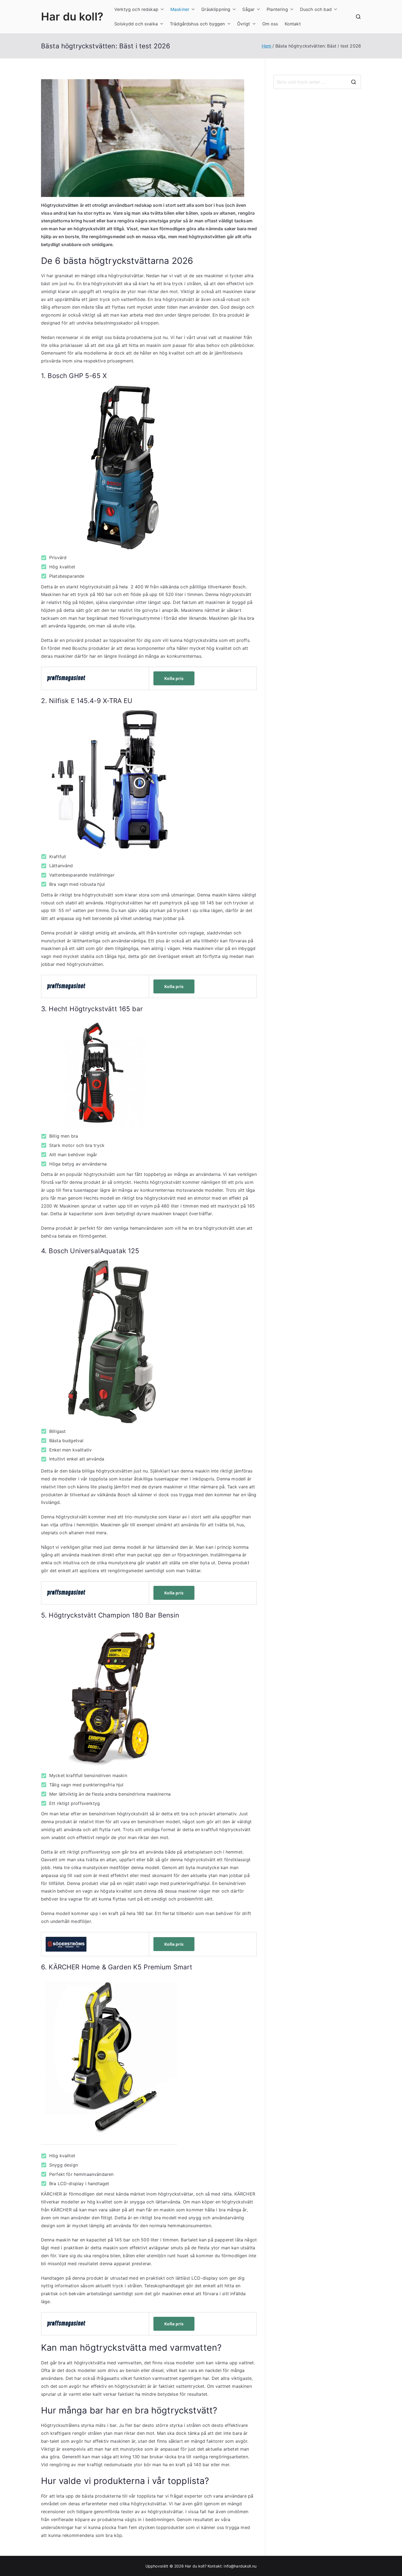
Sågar (248, 9)
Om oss (270, 24)
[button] (161, 9)
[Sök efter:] (317, 82)
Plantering (277, 9)
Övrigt (244, 24)
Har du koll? (72, 17)
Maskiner (180, 9)
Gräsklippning (216, 9)
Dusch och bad (316, 9)
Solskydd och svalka (136, 24)
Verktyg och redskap (136, 9)
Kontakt (293, 24)
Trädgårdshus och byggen (197, 24)
